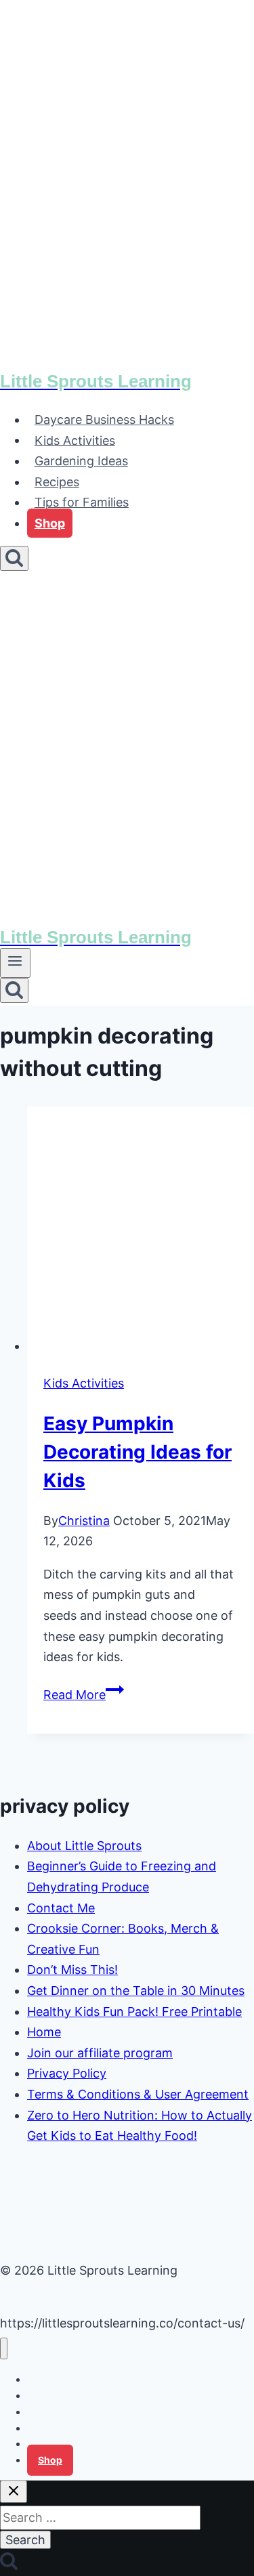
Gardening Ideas (81, 461)
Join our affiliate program (100, 2053)
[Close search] (14, 2492)
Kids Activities (75, 440)
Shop (50, 523)
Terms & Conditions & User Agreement (138, 2094)
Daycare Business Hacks (104, 420)
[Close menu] (4, 2349)
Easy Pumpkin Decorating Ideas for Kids (137, 1452)
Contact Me (61, 1908)
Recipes (57, 482)
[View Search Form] (14, 558)
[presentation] (141, 1232)
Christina (84, 1521)
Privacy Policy (67, 2073)
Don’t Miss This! (72, 1970)
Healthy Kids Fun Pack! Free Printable (134, 2012)
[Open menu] (15, 963)
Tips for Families (82, 502)
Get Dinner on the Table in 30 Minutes (136, 1991)
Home (44, 2032)
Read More (84, 1695)
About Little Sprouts (84, 1846)
